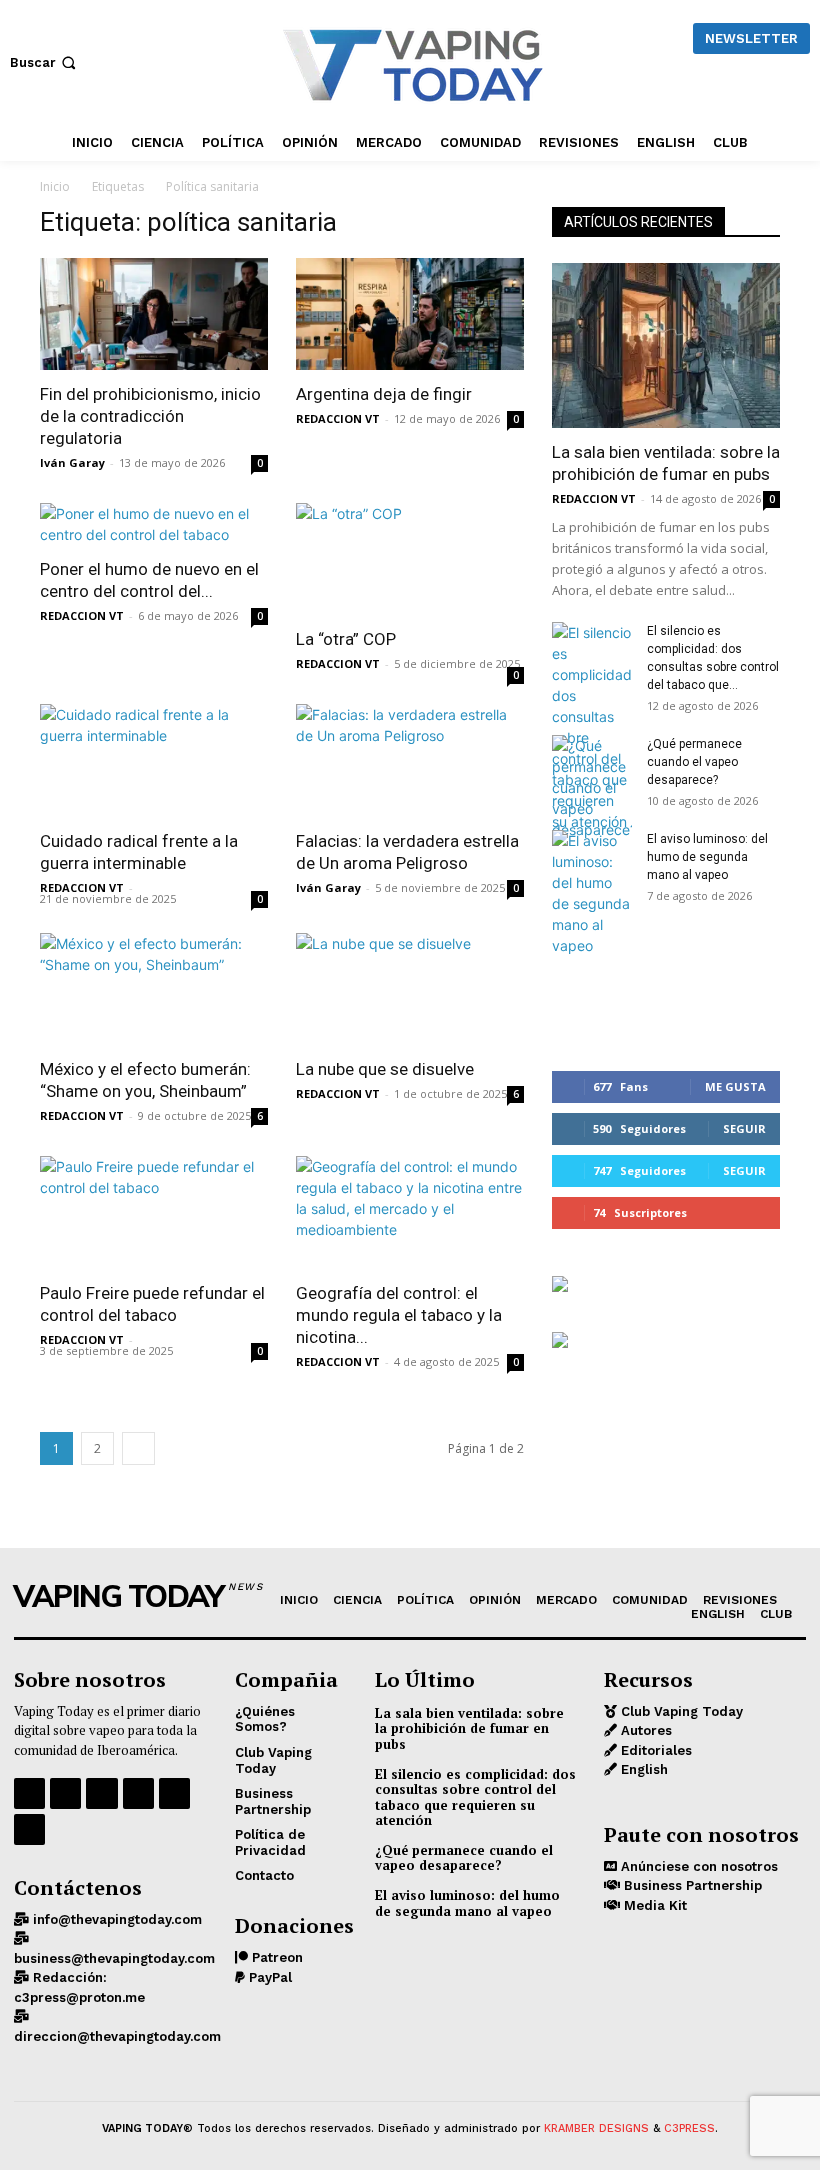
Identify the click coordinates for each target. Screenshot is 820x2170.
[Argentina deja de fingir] (410, 314)
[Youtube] (29, 1829)
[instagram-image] (590, 985)
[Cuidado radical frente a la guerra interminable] (154, 760)
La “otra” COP (346, 639)
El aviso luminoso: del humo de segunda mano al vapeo (707, 857)
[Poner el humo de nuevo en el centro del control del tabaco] (154, 524)
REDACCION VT (338, 418)
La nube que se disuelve (385, 1069)
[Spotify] (101, 1793)
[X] (174, 1793)
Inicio (55, 186)
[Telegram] (138, 1793)
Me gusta (735, 1086)
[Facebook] (29, 1793)
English (642, 1769)
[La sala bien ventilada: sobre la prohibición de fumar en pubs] (666, 345)
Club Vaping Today (680, 1711)
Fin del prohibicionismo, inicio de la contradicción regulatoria (150, 416)
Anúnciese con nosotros (697, 1866)
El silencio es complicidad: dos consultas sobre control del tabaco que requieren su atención (475, 1797)
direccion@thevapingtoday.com (117, 2036)
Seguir (744, 1128)
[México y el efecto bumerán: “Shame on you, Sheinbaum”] (154, 989)
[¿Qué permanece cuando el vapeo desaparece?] (592, 787)
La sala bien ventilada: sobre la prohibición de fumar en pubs (469, 1728)
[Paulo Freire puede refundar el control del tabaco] (154, 1212)
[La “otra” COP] (410, 559)
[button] (45, 62)
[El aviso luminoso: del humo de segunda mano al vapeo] (592, 893)
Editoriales (654, 1750)
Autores (644, 1730)
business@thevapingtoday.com (114, 1958)
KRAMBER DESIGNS (596, 2128)
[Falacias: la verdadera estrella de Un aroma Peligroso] (410, 760)
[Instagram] (65, 1793)
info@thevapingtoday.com (115, 1919)
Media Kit (653, 1905)
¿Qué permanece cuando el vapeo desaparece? (694, 762)
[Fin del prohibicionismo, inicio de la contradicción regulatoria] (154, 314)
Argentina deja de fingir (384, 394)
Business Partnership (691, 1885)
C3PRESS (689, 2128)
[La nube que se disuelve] (410, 989)
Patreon (275, 1957)
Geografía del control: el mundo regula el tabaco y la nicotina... (399, 1315)
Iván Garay (72, 462)
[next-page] (138, 1448)
